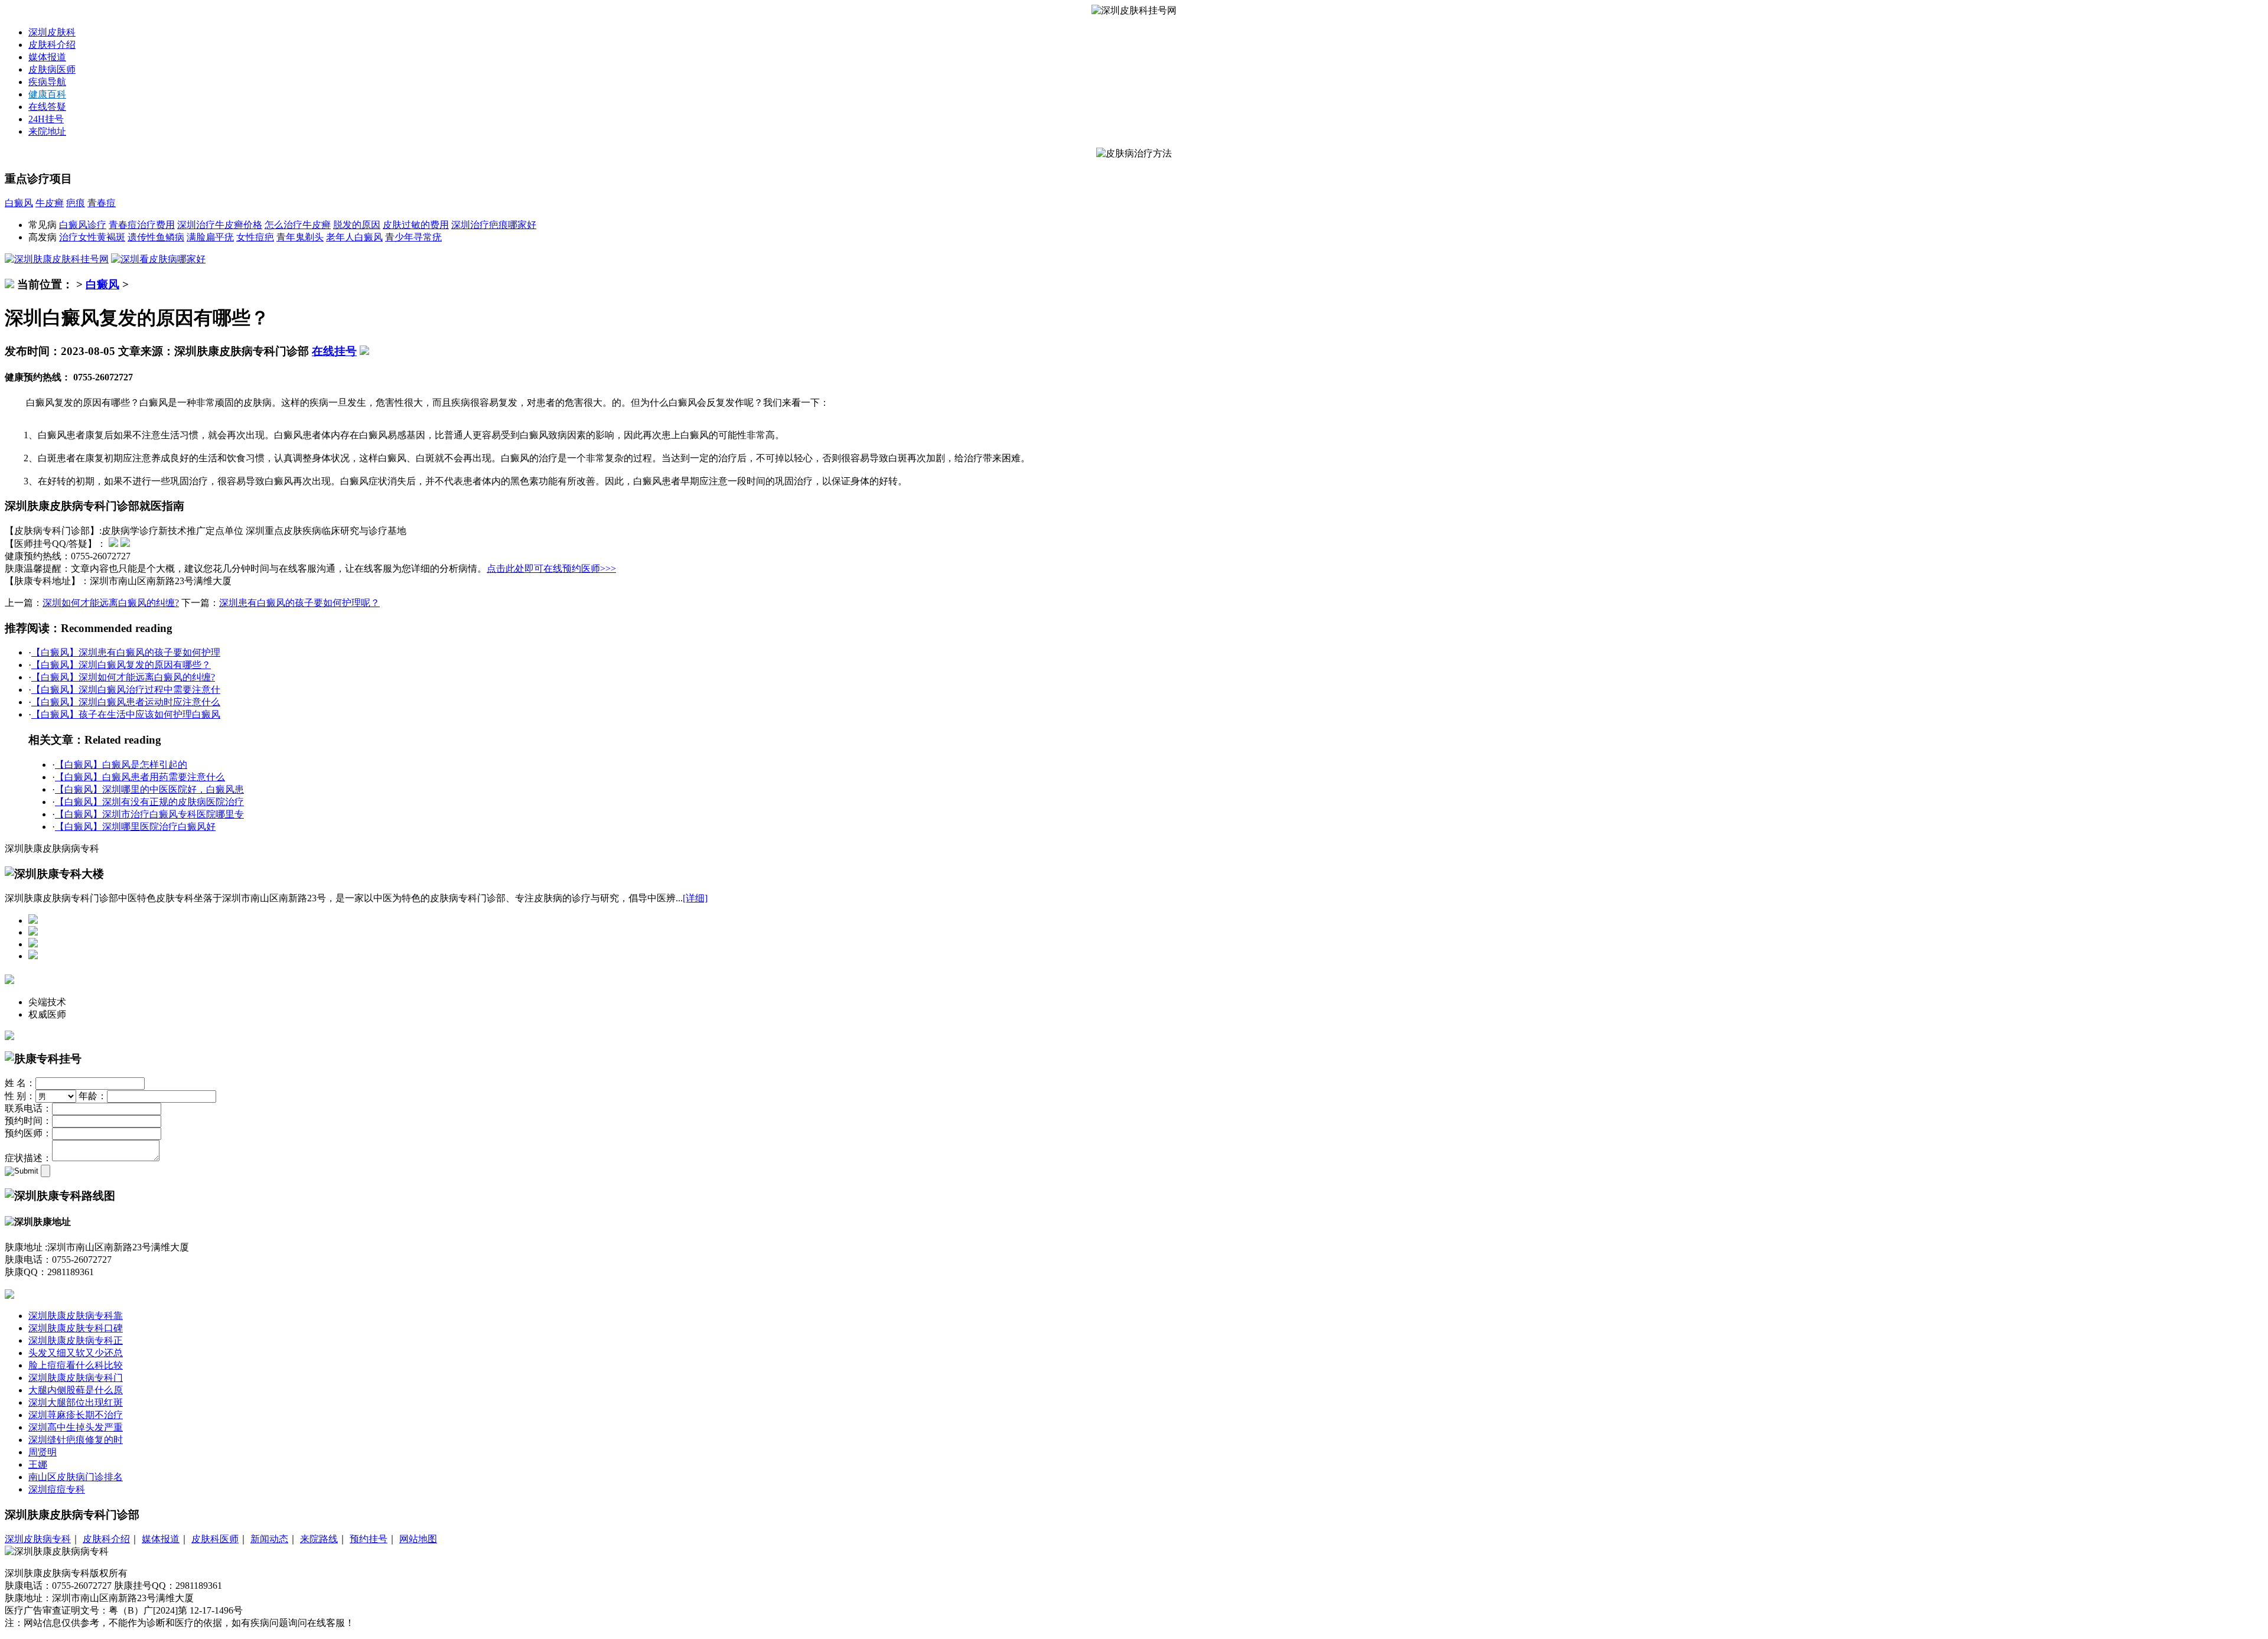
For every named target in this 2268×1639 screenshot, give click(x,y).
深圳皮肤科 (52, 32)
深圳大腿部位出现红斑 (76, 1402)
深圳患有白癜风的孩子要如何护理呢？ (299, 603)
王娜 (38, 1464)
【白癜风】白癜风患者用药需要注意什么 (140, 777)
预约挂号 (369, 1539)
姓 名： (20, 1083)
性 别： (20, 1096)
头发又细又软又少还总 (76, 1353)
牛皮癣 (50, 203)
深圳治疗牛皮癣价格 (220, 225)
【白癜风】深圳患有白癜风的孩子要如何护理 (126, 652)
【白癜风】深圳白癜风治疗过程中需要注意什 (126, 690)
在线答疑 (47, 107)
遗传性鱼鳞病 (156, 237)
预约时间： (28, 1121)
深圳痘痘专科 (57, 1489)
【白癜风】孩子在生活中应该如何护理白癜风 (126, 714)
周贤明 (43, 1452)
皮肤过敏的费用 (416, 225)
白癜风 (19, 203)
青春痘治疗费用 (142, 225)
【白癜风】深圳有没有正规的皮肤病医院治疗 (149, 802)
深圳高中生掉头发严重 (76, 1427)
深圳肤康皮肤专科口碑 (76, 1328)
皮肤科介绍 (52, 45)
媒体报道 (47, 57)
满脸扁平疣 (210, 237)
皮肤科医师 (215, 1539)
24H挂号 (46, 119)
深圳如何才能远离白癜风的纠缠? (111, 603)
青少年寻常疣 (413, 237)
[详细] (695, 898)
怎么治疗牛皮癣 (298, 225)
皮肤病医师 (52, 69)
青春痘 (102, 203)
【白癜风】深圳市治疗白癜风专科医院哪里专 (149, 814)
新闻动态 (269, 1539)
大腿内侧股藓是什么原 (76, 1390)
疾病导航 (47, 82)
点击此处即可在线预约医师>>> (551, 568)
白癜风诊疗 (83, 225)
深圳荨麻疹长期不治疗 (76, 1415)
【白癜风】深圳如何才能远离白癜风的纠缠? (123, 677)
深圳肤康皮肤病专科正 (76, 1340)
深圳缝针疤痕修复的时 (76, 1440)
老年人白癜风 (354, 237)
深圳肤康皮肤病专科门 (76, 1378)
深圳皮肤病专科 (38, 1539)
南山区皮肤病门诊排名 (76, 1477)
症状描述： (28, 1158)
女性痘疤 (255, 237)
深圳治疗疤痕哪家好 (494, 225)
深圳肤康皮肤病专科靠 (76, 1316)
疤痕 (76, 203)
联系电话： (28, 1108)
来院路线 (319, 1539)
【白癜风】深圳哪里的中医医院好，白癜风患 (149, 789)
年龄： (93, 1096)
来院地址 (47, 131)
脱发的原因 (357, 225)
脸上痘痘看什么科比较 (76, 1365)
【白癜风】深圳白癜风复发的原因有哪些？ (121, 665)
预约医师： (28, 1133)
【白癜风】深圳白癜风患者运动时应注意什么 (126, 702)
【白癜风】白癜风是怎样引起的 (121, 765)
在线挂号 (334, 351)
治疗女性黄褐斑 (92, 237)
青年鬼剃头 (300, 237)
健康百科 (47, 94)
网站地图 (418, 1539)
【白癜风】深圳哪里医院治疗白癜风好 (135, 827)
